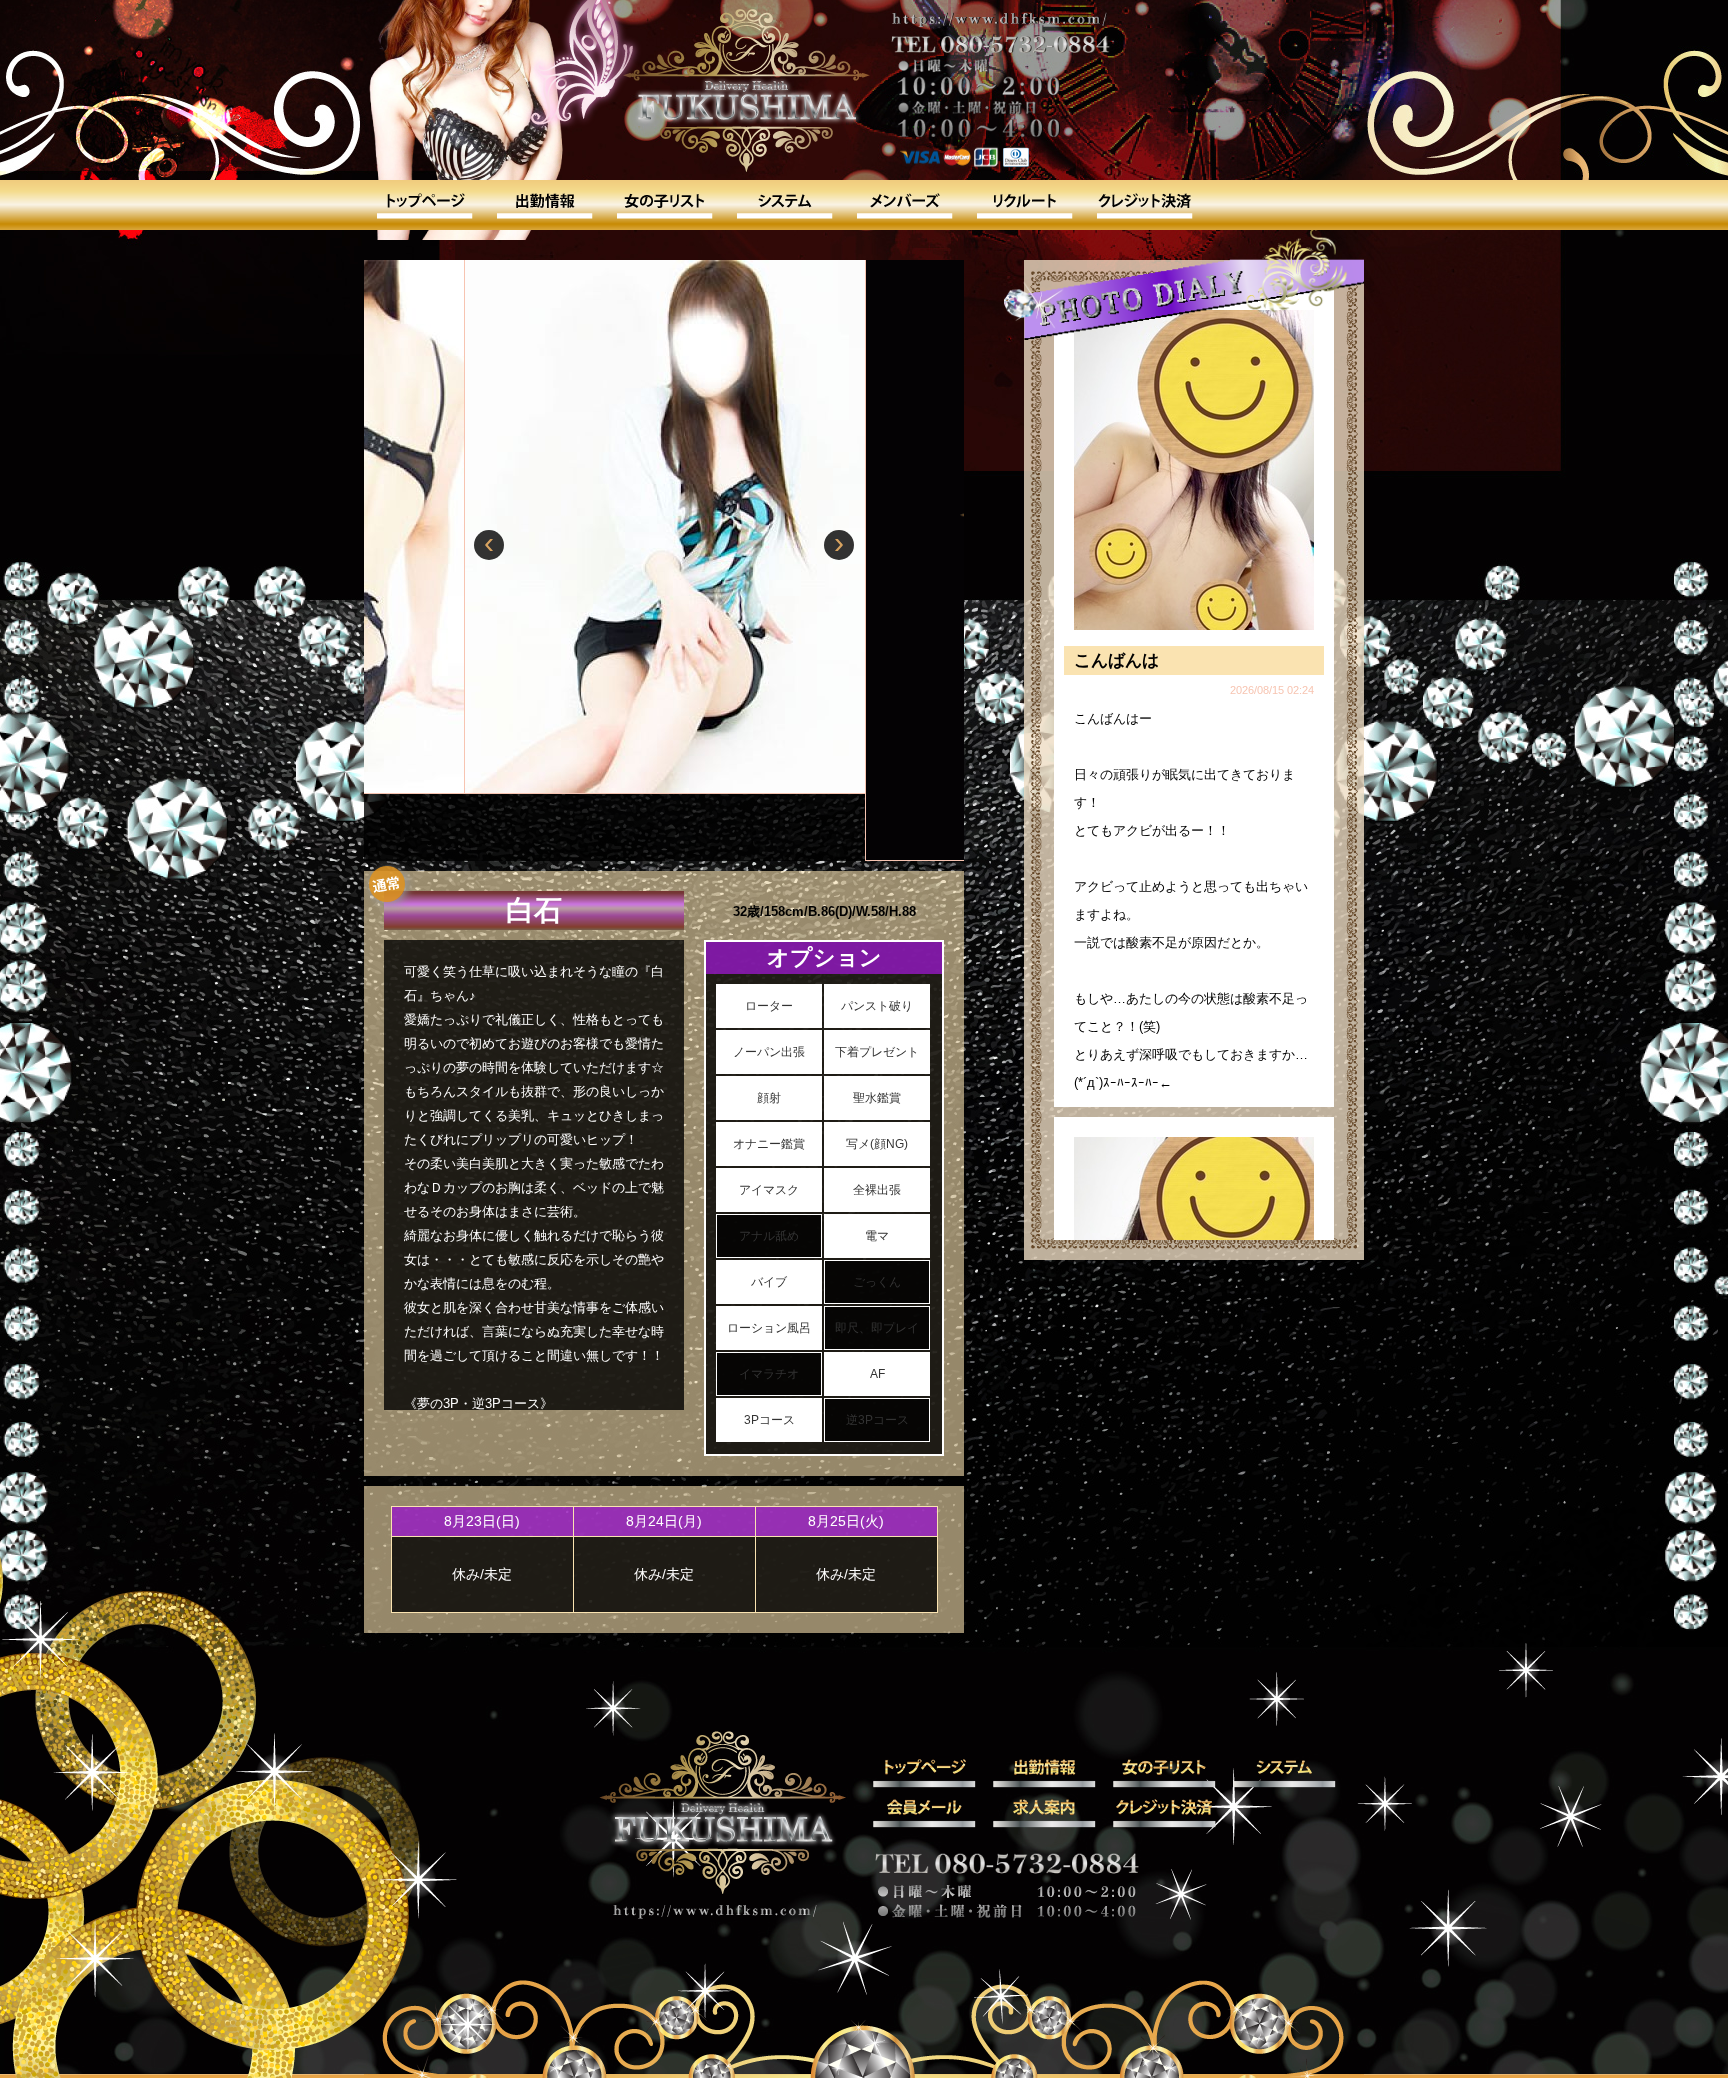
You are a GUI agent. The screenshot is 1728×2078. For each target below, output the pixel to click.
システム (784, 205)
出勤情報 (544, 205)
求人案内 (1024, 205)
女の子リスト (664, 205)
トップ (424, 205)
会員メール (904, 205)
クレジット (1144, 205)
